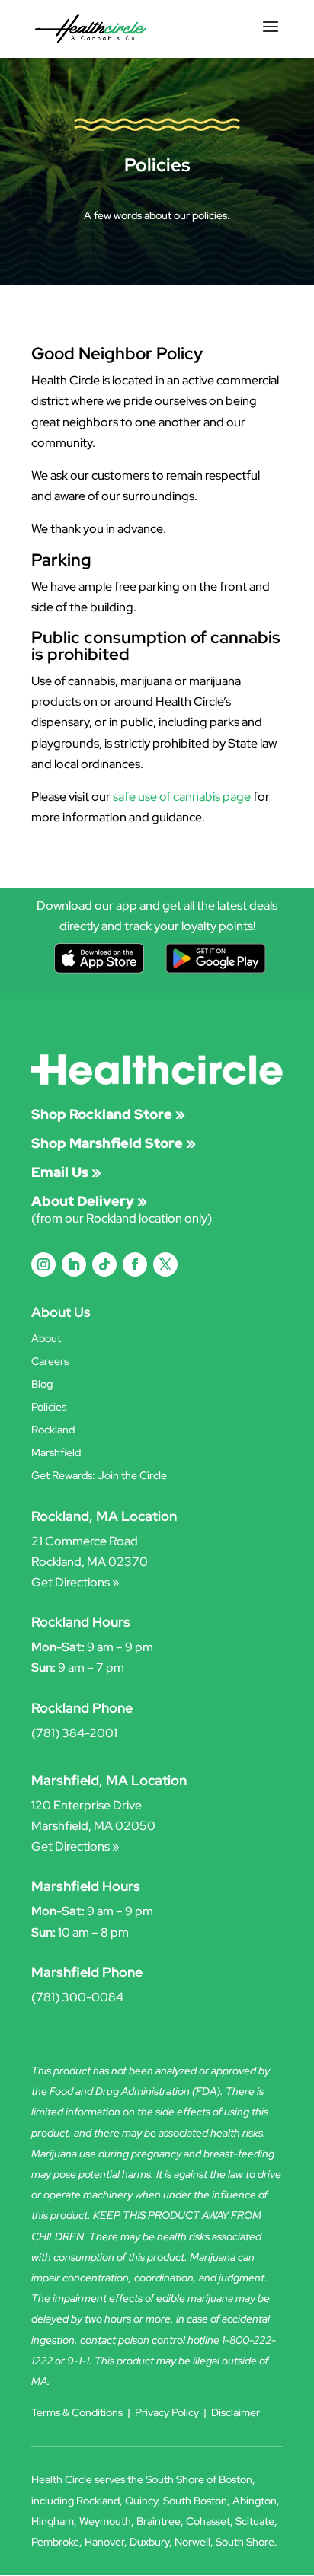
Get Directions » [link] (75, 1582)
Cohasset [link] (208, 2521)
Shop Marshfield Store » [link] (114, 1143)
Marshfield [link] (56, 1453)
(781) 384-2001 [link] (74, 1733)
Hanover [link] (104, 2542)
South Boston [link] (195, 2501)
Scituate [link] (255, 2521)
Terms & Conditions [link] (77, 2412)
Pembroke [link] (55, 2542)
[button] (271, 37)
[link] (90, 28)
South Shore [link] (245, 2542)
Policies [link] (49, 1408)
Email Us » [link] (66, 1172)
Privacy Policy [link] (167, 2412)
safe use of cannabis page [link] (182, 797)
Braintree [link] (159, 2521)
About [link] (46, 1339)
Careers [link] (50, 1362)
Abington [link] (255, 2501)
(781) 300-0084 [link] (77, 1997)
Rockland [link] (53, 1430)
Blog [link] (42, 1385)
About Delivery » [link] (89, 1201)
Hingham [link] (53, 2521)
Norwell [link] (192, 2542)
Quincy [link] (141, 2501)
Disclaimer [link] (235, 2412)
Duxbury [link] (149, 2542)
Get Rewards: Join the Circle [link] (99, 1476)
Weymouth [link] (105, 2521)
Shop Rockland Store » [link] (108, 1114)
